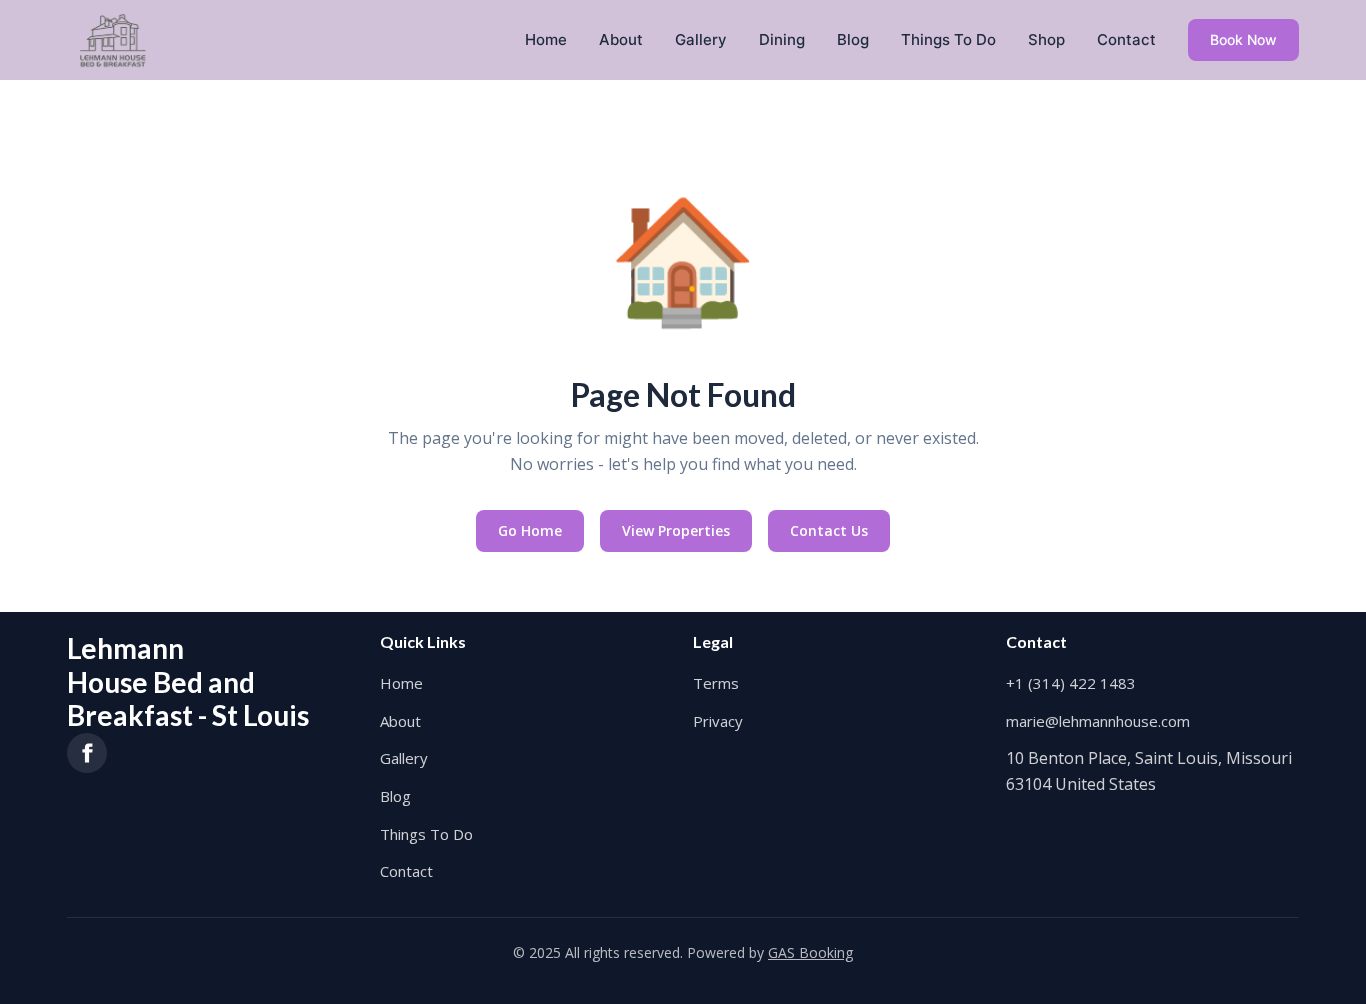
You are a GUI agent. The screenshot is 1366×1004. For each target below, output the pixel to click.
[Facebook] (87, 753)
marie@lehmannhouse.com (1098, 721)
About (621, 39)
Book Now (1243, 39)
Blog (853, 39)
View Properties (676, 530)
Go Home (530, 530)
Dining (782, 39)
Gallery (701, 39)
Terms (716, 683)
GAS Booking (810, 952)
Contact (1126, 39)
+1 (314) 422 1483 (1071, 683)
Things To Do (948, 39)
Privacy (718, 721)
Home (546, 39)
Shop (1046, 39)
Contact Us (829, 530)
